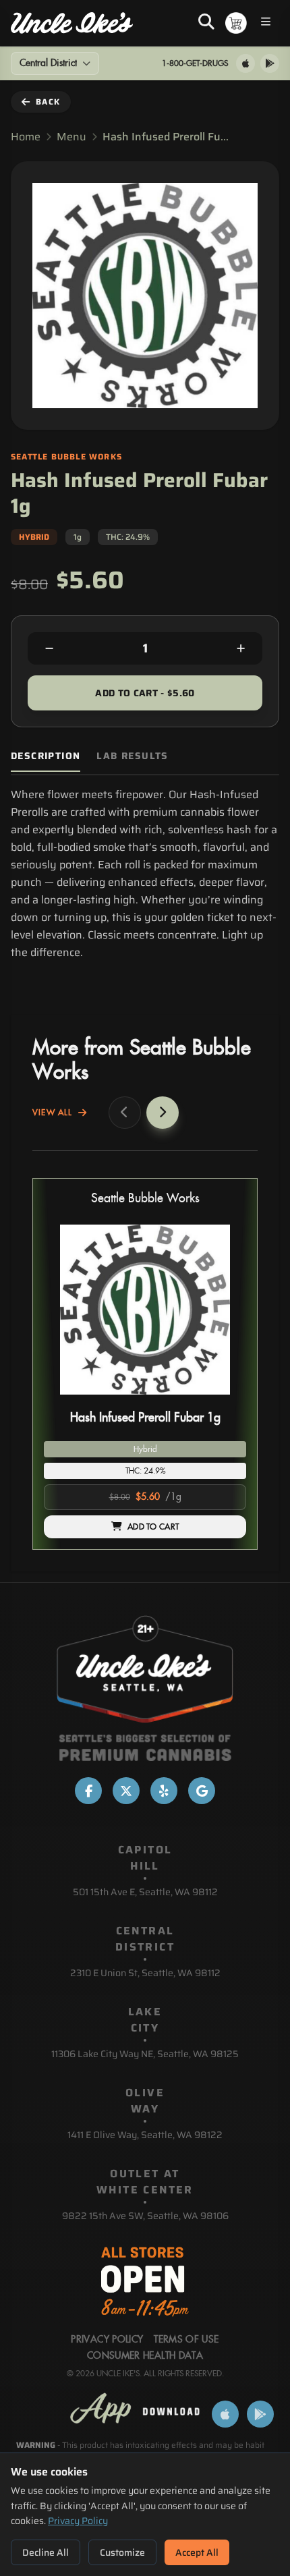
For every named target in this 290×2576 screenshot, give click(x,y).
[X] (126, 1791)
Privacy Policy (78, 2521)
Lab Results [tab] (132, 756)
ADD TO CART (153, 1527)
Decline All (46, 2552)
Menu (71, 137)
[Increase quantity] (241, 648)
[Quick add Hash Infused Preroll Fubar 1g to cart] (225, 1400)
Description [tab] (46, 756)
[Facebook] (88, 1791)
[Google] (202, 1791)
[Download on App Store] (245, 63)
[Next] (163, 1113)
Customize (122, 2552)
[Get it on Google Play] (270, 63)
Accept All (197, 2552)
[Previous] (125, 1113)
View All (53, 1113)
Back (48, 102)
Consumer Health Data (145, 2356)
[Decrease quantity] (49, 648)
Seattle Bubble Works (145, 1199)
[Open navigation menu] (266, 23)
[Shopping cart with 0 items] (236, 23)
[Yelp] (164, 1791)
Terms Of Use (186, 2340)
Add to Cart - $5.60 (145, 693)
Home (26, 137)
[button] (145, 1364)
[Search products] (206, 23)
